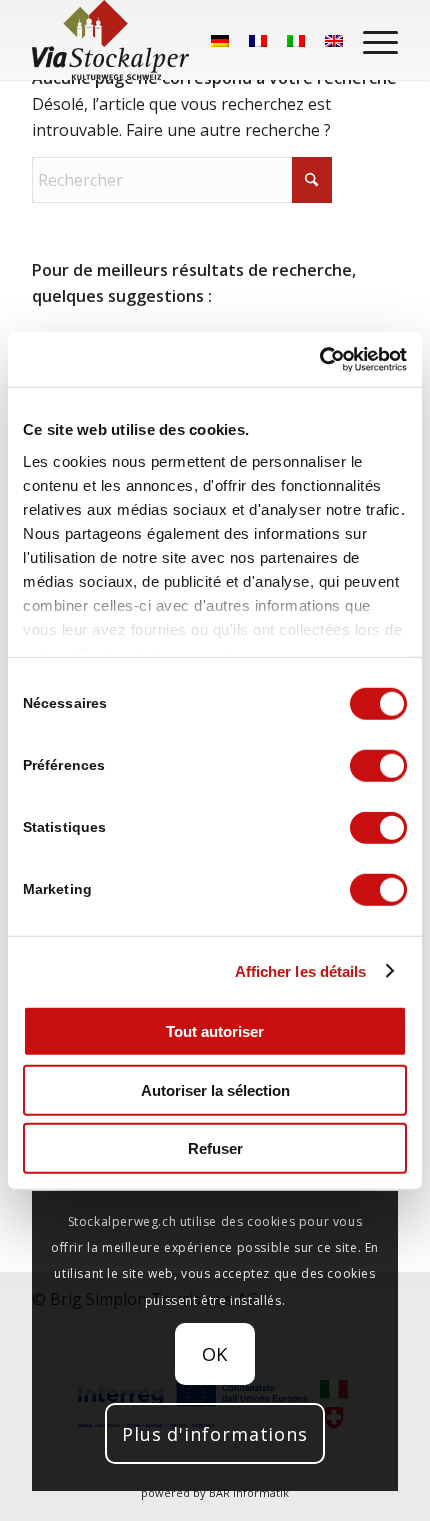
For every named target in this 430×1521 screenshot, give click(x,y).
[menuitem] (370, 40)
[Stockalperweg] (110, 40)
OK (215, 1354)
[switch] (378, 766)
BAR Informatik (249, 1492)
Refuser (215, 1148)
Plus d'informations (215, 1434)
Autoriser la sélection (215, 1089)
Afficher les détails (301, 970)
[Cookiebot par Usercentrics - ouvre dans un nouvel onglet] (319, 359)
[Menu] (370, 40)
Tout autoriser (215, 1031)
